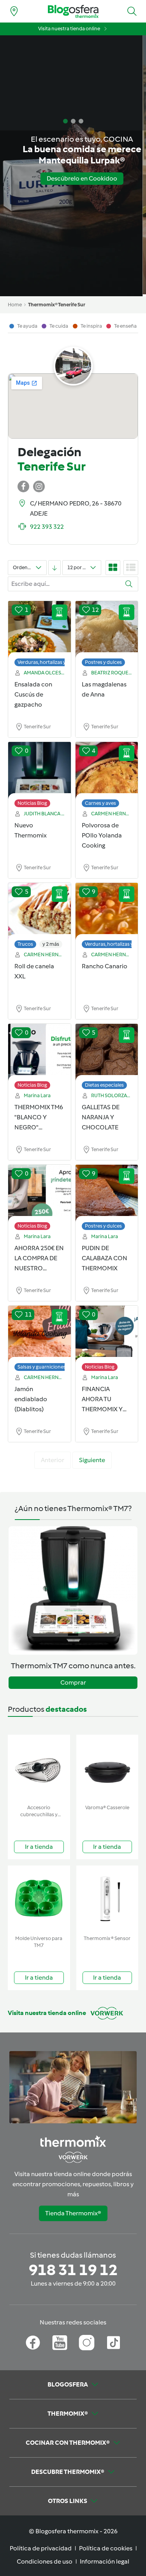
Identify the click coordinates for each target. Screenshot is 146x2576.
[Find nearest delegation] (14, 11)
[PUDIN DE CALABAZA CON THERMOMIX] (107, 1193)
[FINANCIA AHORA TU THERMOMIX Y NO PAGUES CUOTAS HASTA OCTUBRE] (107, 1334)
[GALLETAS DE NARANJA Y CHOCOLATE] (107, 1053)
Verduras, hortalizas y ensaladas (54, 662)
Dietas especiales (104, 1085)
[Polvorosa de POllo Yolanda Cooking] (107, 771)
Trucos (25, 944)
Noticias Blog (32, 803)
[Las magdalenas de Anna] (107, 630)
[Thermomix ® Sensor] (107, 1899)
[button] (132, 11)
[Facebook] (33, 2343)
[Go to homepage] (73, 11)
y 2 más (51, 944)
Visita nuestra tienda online (69, 29)
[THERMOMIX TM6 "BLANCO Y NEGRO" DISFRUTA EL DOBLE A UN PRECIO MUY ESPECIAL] (40, 1053)
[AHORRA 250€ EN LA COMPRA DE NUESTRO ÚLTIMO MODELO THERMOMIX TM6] (40, 1193)
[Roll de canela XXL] (40, 912)
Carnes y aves (100, 803)
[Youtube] (60, 2343)
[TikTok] (113, 2343)
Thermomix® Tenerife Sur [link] (57, 305)
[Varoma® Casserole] (107, 1768)
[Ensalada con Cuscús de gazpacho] (40, 630)
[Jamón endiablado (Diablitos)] (40, 1334)
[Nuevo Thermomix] (40, 771)
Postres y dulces (103, 662)
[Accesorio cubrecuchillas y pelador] (39, 1768)
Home (15, 305)
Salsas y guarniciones (42, 1367)
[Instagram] (87, 2343)
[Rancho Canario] (107, 912)
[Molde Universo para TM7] (39, 1899)
